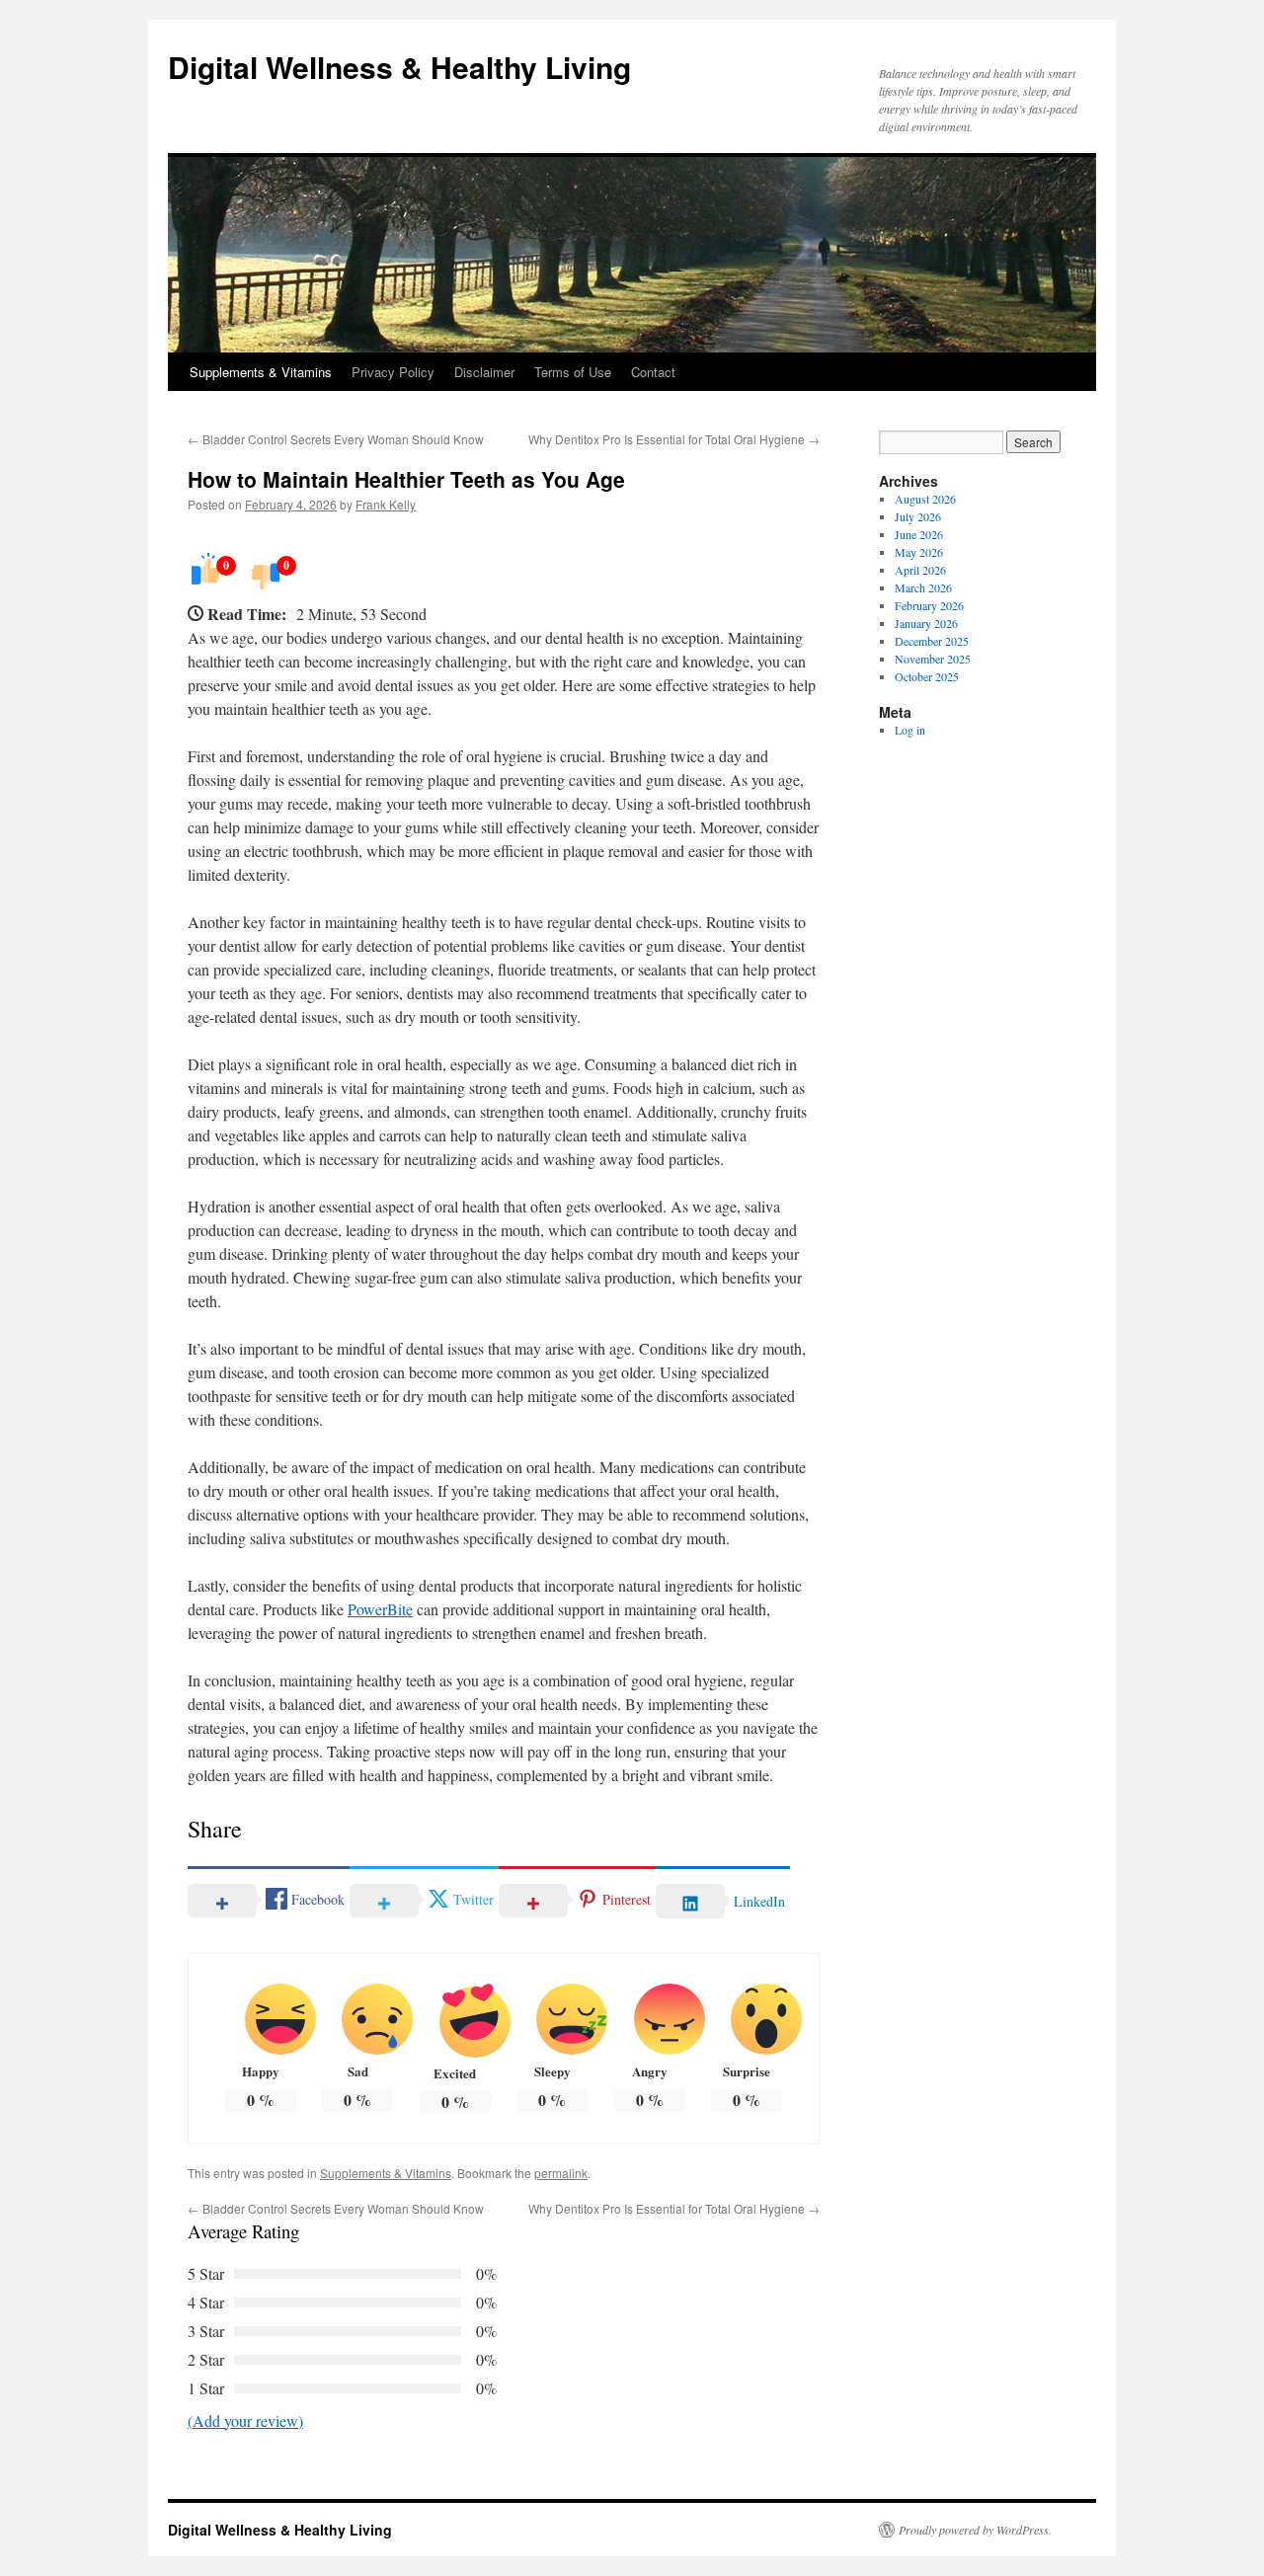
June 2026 (919, 534)
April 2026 (920, 570)
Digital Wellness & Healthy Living (399, 67)
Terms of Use (573, 372)
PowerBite (380, 1609)
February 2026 (929, 605)
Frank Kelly (386, 504)
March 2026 (923, 587)
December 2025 (932, 641)
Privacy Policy (393, 372)
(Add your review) (245, 2420)
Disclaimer (484, 372)
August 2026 (925, 499)
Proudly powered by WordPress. (975, 2530)
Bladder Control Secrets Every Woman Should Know (336, 439)
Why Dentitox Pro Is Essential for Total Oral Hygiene (674, 439)
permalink (561, 2173)
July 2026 (918, 516)
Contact (653, 372)
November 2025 (933, 659)
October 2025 (927, 676)
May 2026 (919, 552)
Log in (910, 730)
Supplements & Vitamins (261, 372)
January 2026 (926, 623)
